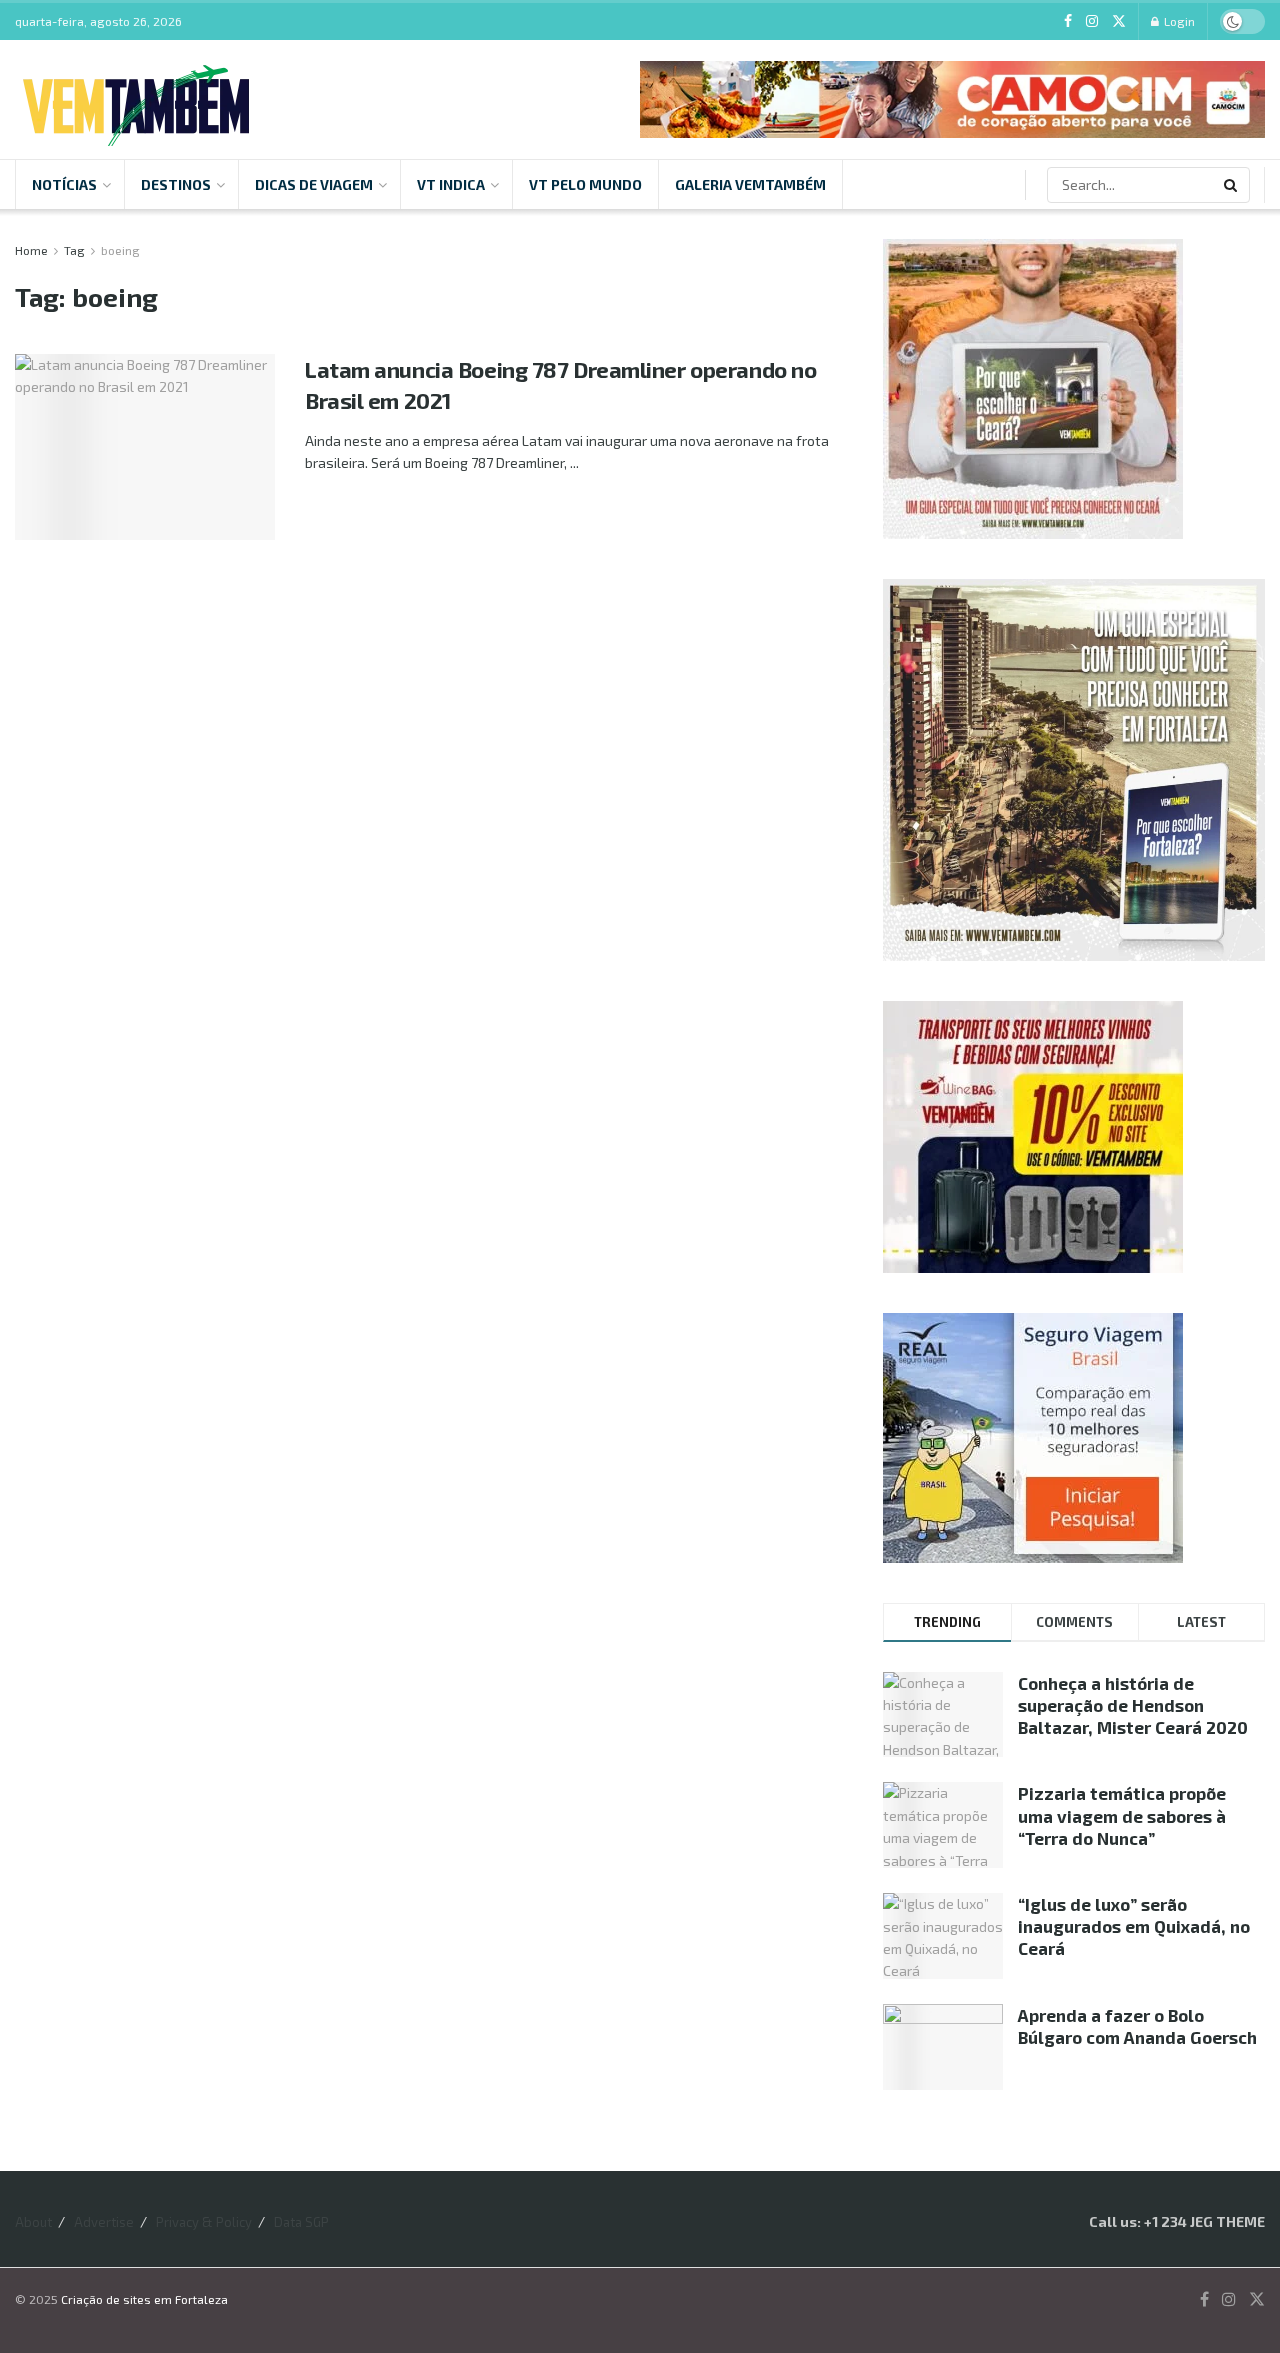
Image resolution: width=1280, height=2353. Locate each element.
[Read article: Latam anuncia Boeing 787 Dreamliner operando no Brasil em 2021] (145, 447)
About (33, 2222)
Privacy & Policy (204, 2222)
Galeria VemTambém (750, 184)
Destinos (176, 184)
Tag (74, 250)
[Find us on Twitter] (1119, 21)
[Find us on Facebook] (1068, 21)
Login (1178, 21)
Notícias (64, 184)
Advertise (104, 2222)
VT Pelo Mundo (585, 184)
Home (31, 250)
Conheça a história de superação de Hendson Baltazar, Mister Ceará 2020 (1133, 1705)
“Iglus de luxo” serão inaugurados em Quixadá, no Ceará (1134, 1926)
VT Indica (451, 184)
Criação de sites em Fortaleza (144, 2299)
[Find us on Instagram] (1092, 21)
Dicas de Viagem (314, 184)
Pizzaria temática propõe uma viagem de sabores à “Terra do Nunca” (1122, 1815)
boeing (120, 250)
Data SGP (301, 2222)
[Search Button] (1232, 185)
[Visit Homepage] (136, 99)
